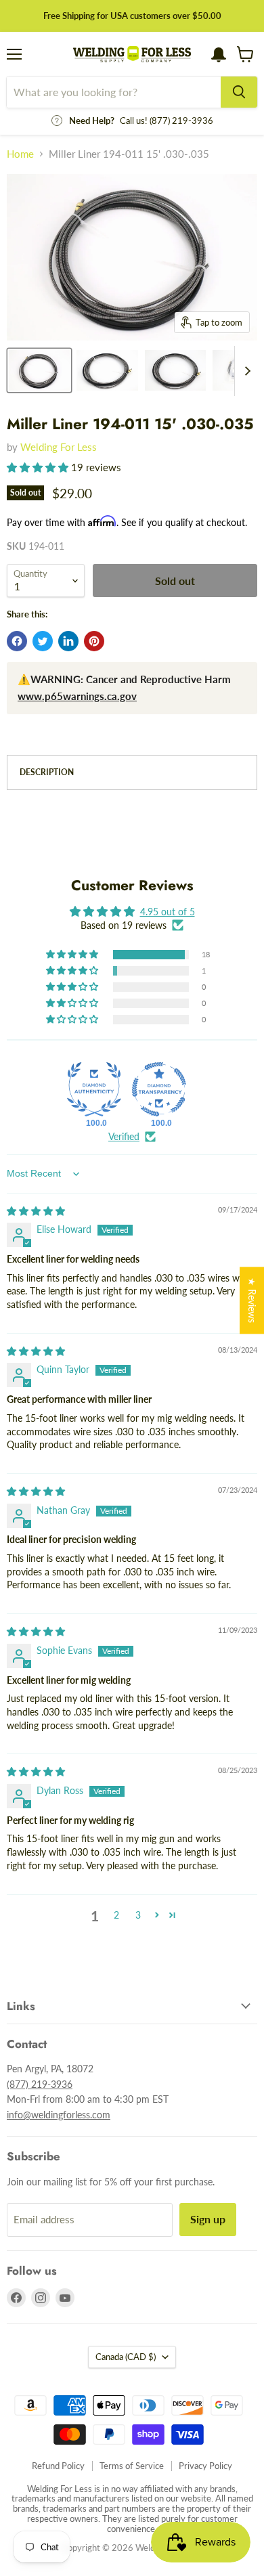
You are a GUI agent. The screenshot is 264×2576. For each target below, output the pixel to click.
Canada (126, 2357)
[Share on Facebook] (17, 641)
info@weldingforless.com (59, 2115)
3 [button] (138, 1915)
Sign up (208, 2219)
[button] (39, 467)
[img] (36, 1211)
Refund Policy (58, 2466)
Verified (124, 1136)
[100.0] (94, 1089)
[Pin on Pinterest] (94, 641)
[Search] (239, 92)
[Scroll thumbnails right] (245, 371)
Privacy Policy (205, 2466)
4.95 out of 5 (168, 912)
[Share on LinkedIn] (68, 641)
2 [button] (116, 1915)
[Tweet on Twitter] (43, 641)
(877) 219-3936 (40, 2084)
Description (47, 772)
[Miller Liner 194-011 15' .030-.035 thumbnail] (39, 370)
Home (20, 154)
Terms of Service (132, 2466)
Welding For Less (59, 447)
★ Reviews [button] (252, 1300)
